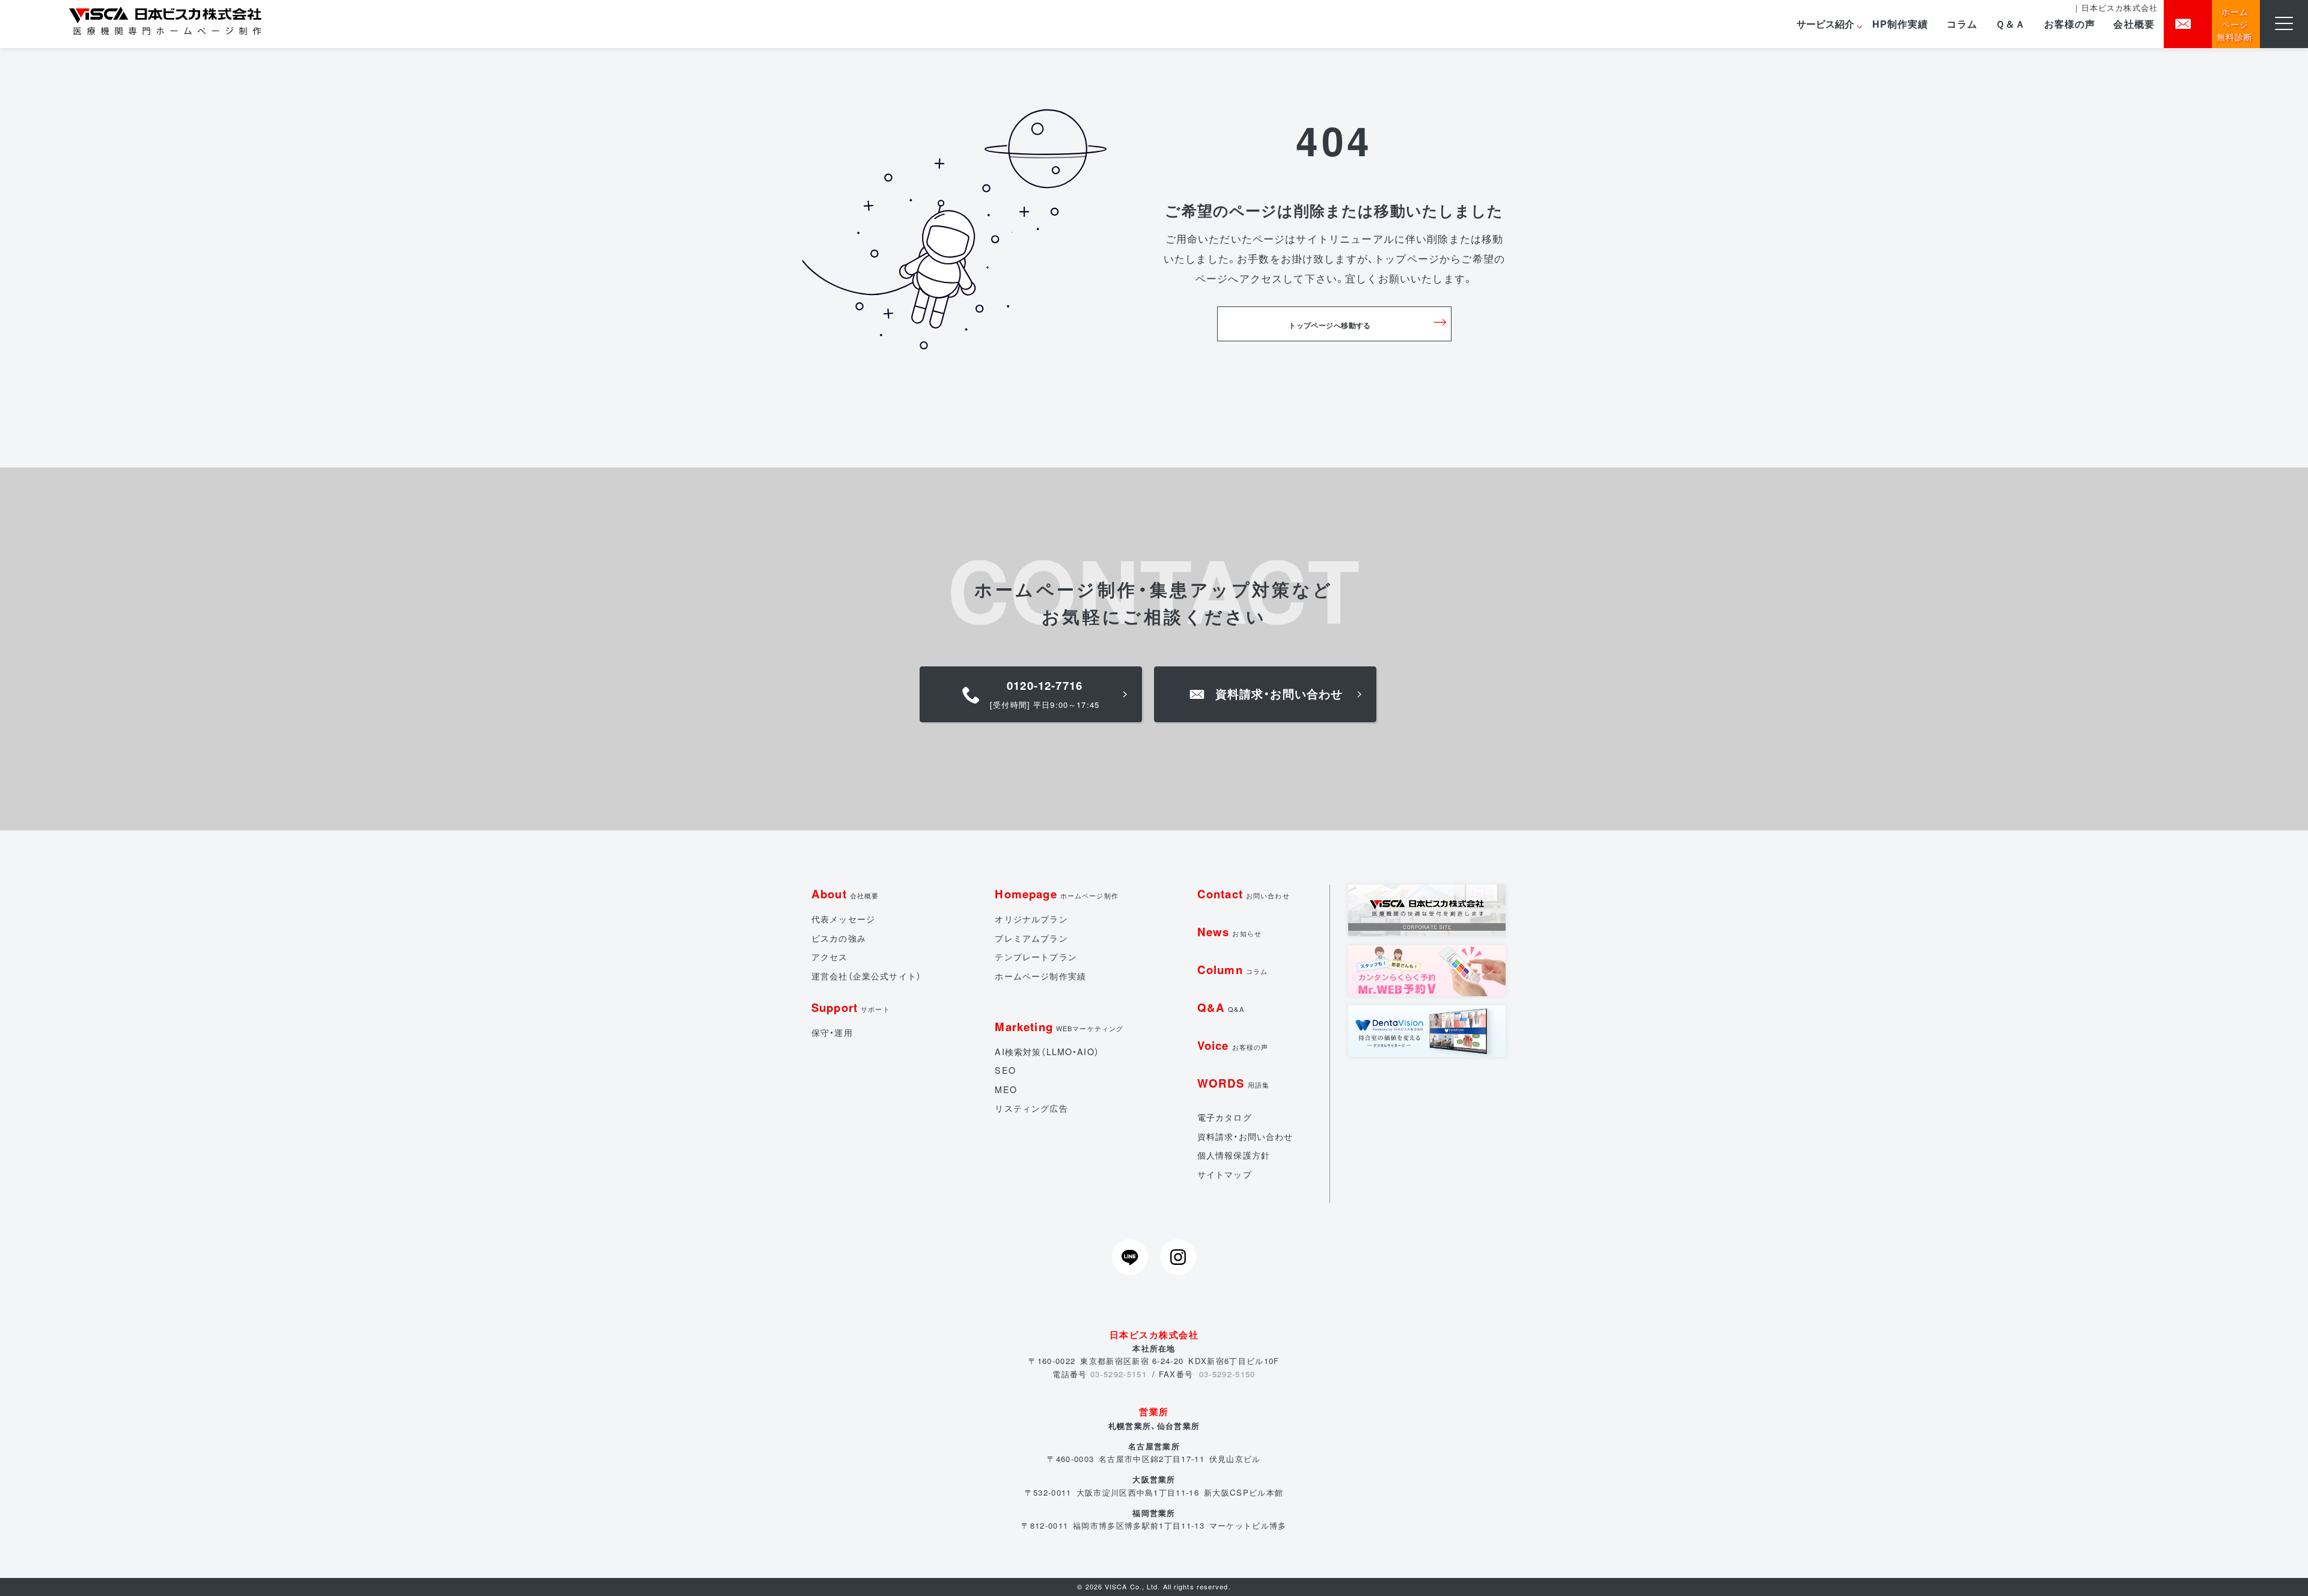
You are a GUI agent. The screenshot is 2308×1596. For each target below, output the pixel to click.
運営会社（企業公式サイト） (866, 976)
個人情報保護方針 (1234, 1155)
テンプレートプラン (1036, 957)
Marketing (1059, 1027)
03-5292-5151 (1119, 1374)
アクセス (830, 957)
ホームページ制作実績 (1040, 976)
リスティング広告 (1031, 1108)
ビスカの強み (839, 938)
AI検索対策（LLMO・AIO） (1047, 1052)
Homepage (1057, 894)
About (845, 894)
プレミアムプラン (1031, 938)
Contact (1244, 894)
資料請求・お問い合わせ (1245, 1136)
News (1229, 932)
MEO (1006, 1089)
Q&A (1221, 1007)
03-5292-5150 (1227, 1374)
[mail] (2188, 24)
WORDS (1233, 1083)
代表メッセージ (843, 919)
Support (851, 1007)
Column (1232, 970)
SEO (1005, 1070)
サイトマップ (1225, 1174)
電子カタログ (1225, 1117)
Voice (1233, 1045)
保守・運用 (832, 1032)
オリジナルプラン (1031, 919)
